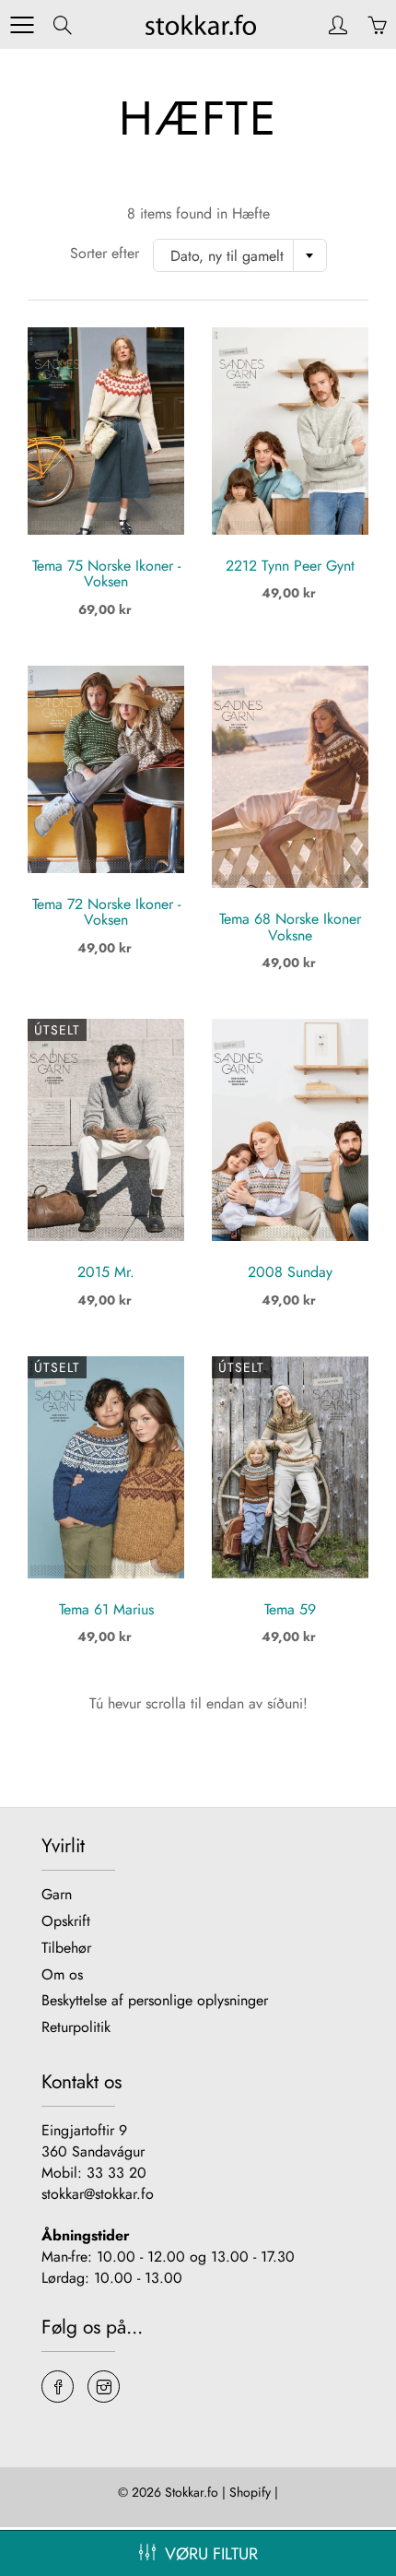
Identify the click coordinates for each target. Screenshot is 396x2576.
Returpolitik (76, 2027)
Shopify (250, 2492)
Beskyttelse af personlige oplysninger (155, 2000)
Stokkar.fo (192, 2492)
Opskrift (66, 1921)
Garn (57, 1894)
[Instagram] (104, 2387)
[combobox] (240, 255)
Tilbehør (66, 1948)
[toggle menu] (22, 25)
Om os (62, 1974)
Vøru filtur (211, 2554)
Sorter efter (105, 254)
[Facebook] (58, 2387)
